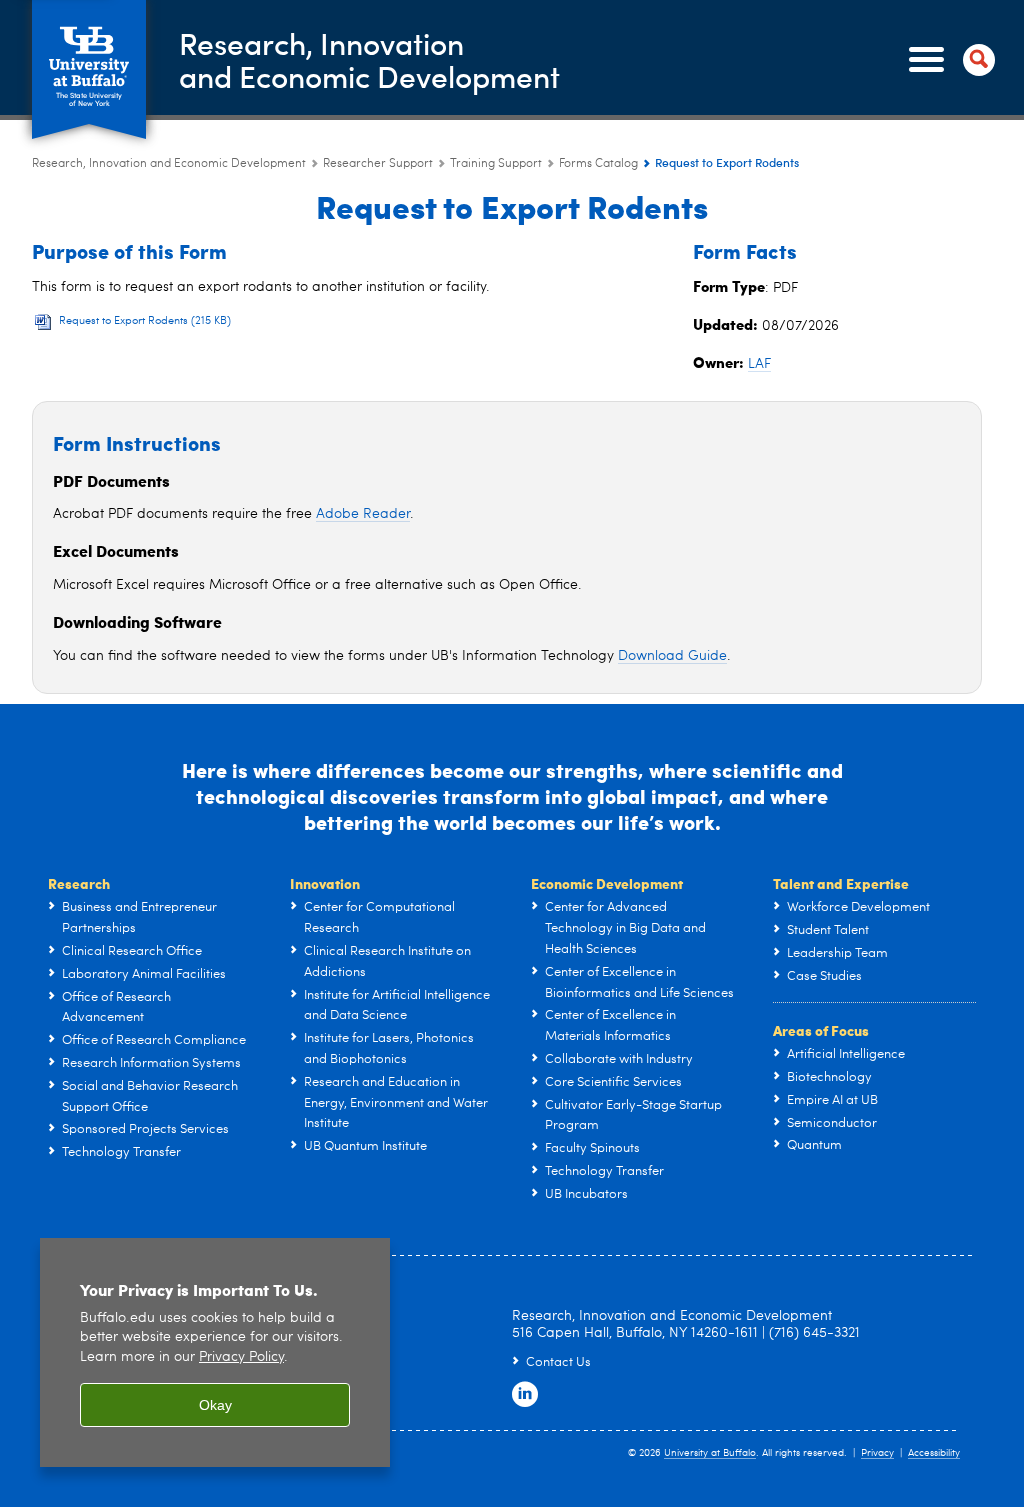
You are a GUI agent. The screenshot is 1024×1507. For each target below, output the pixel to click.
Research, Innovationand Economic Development (369, 59)
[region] (215, 1352)
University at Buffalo (710, 1453)
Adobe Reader (363, 514)
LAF (759, 364)
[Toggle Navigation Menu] (948, 60)
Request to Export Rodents (145, 321)
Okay (215, 1405)
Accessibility (934, 1453)
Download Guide (672, 656)
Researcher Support (378, 164)
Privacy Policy (241, 1357)
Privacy (877, 1453)
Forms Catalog (598, 164)
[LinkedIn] (525, 1395)
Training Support (496, 164)
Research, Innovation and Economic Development (169, 164)
